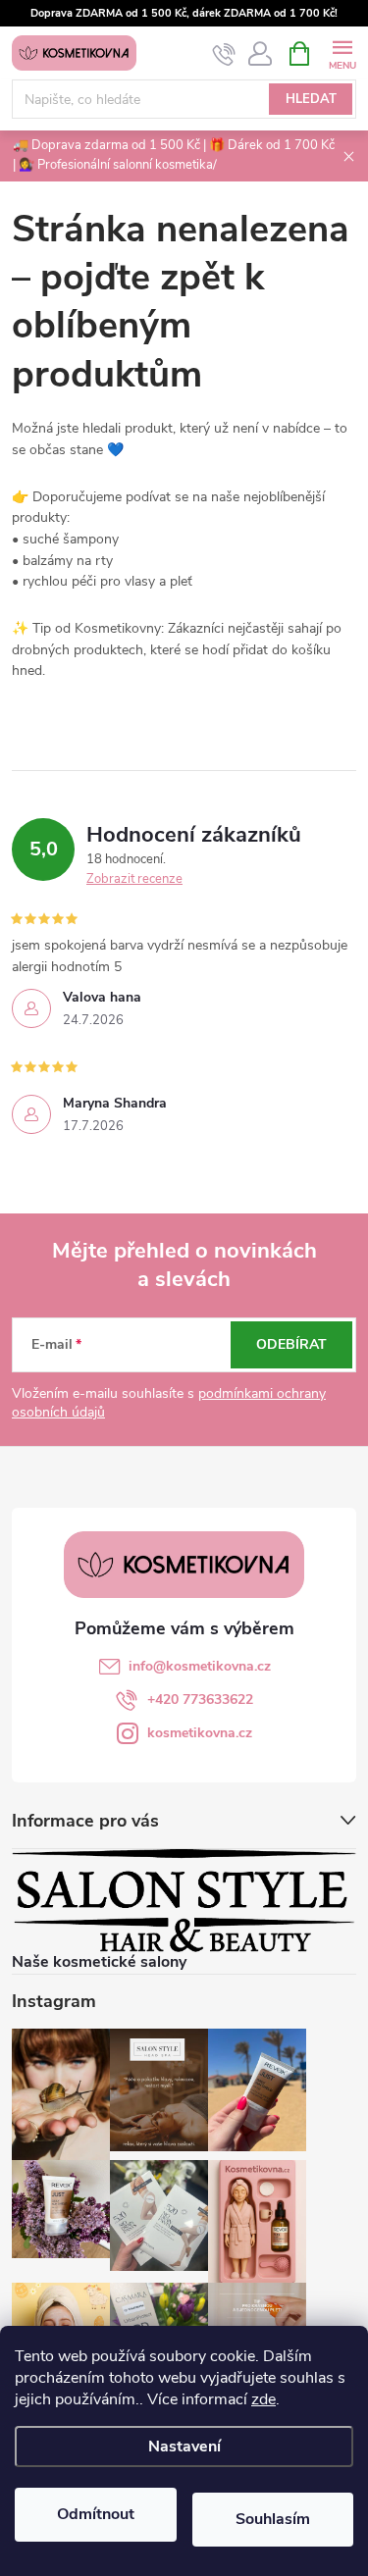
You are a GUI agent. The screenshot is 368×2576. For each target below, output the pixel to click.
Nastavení (184, 2447)
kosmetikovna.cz (200, 1733)
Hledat (311, 99)
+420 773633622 (200, 1700)
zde (263, 2399)
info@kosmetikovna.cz (200, 1666)
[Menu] (342, 52)
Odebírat (291, 1344)
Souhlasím (273, 2519)
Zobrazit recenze (134, 879)
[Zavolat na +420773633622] (224, 54)
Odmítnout (96, 2514)
